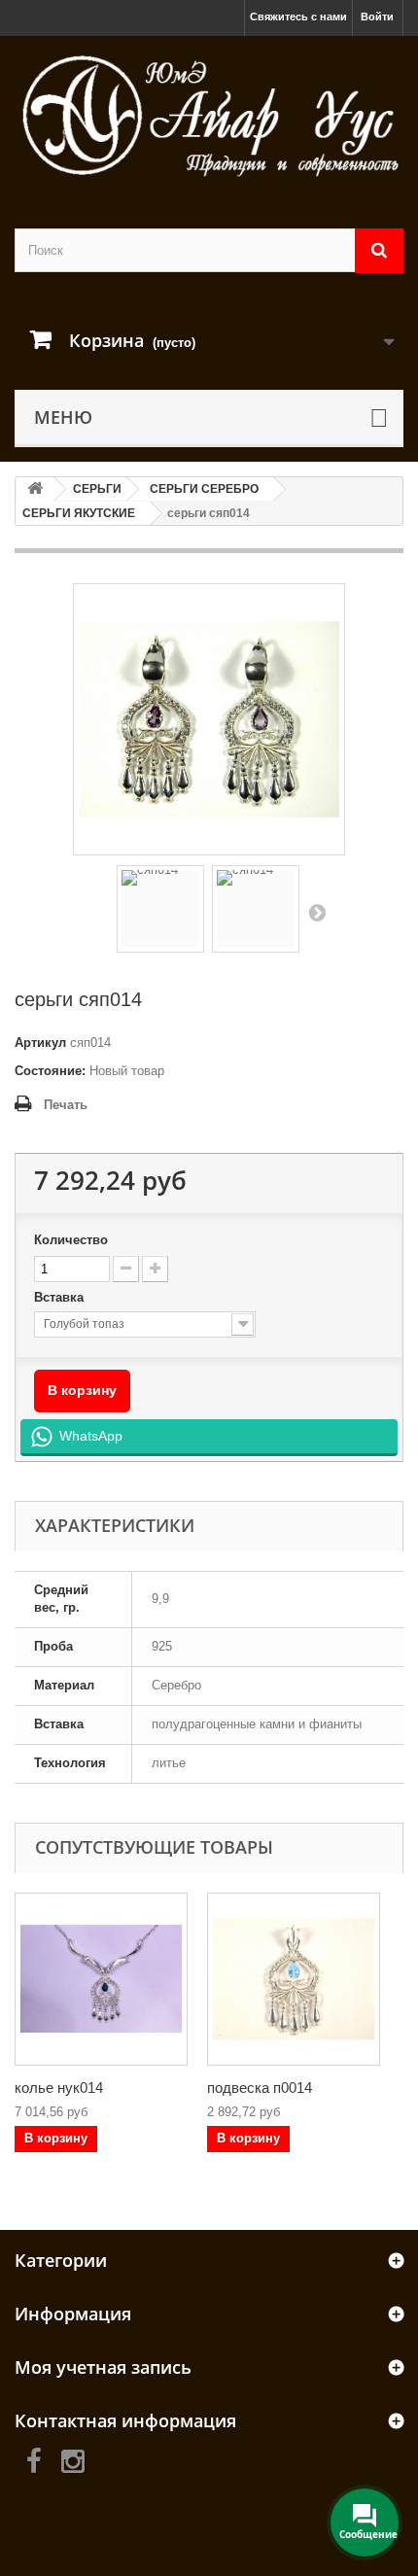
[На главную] (35, 489)
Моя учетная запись (103, 2367)
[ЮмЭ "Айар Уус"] (209, 115)
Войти (377, 17)
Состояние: (50, 1071)
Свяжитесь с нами (298, 17)
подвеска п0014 (260, 2088)
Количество (71, 1240)
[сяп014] (160, 909)
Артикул (40, 1043)
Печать (66, 1105)
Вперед (317, 912)
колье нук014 (59, 2088)
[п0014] (294, 1979)
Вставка (61, 1297)
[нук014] (101, 1979)
